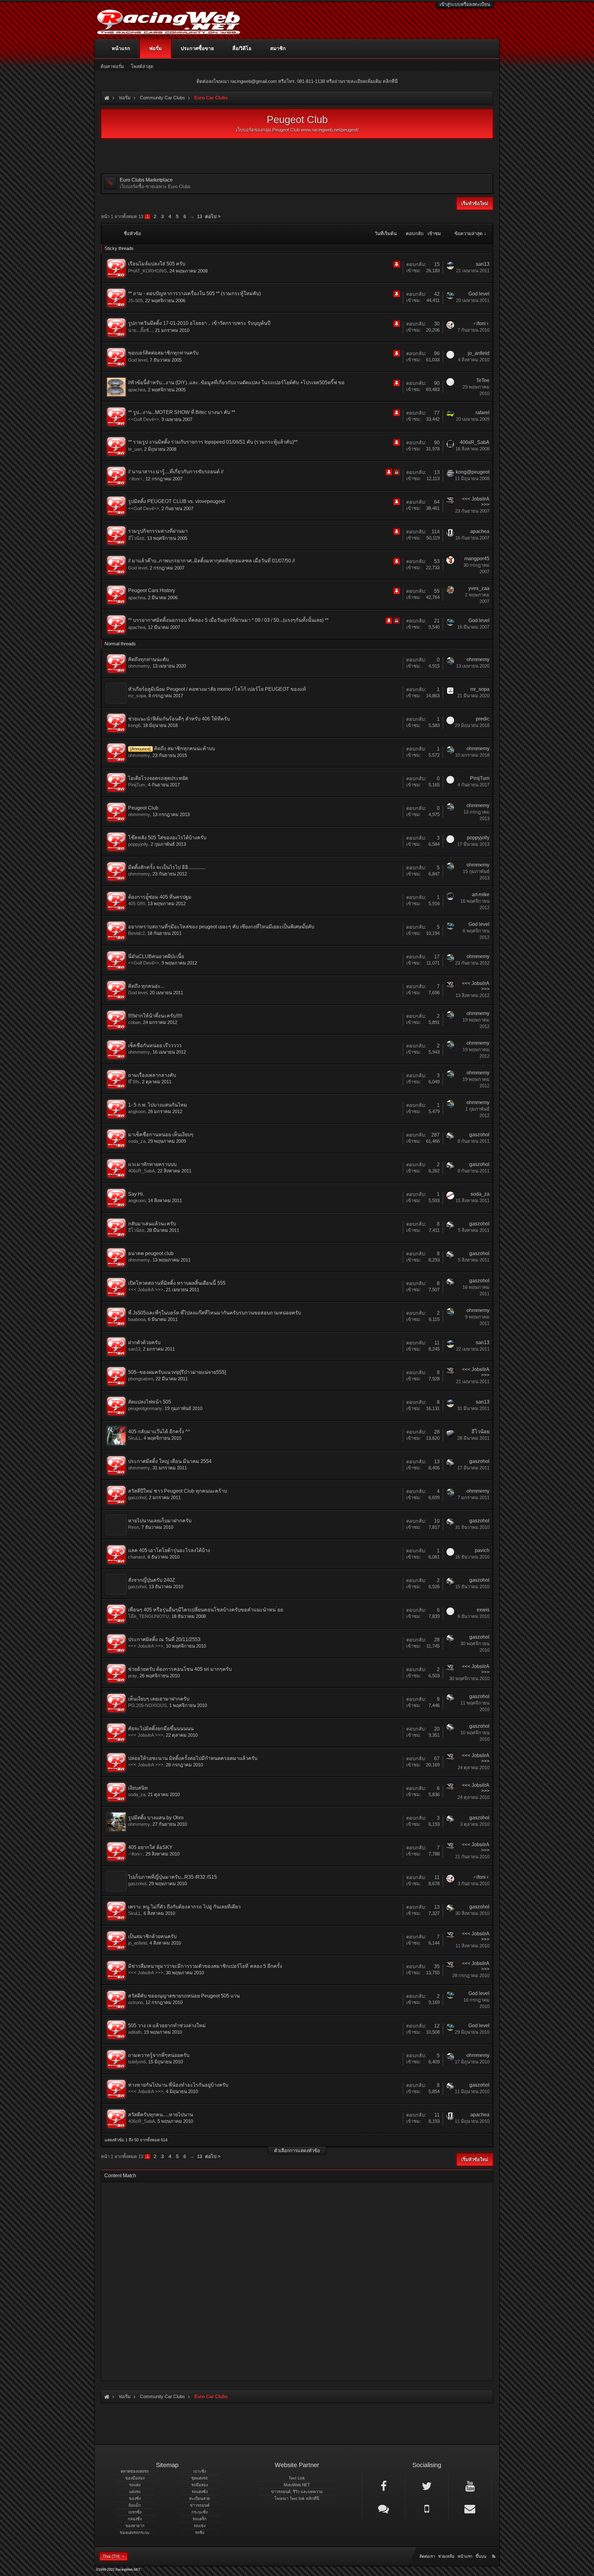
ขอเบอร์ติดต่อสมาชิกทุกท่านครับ (163, 353)
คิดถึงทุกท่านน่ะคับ (148, 659)
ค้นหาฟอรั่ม (112, 66)
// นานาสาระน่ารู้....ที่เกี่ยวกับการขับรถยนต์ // (176, 472)
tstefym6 (137, 2062)
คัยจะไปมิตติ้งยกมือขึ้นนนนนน (161, 1729)
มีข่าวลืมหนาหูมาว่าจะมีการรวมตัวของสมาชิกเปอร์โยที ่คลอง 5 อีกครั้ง (205, 1966)
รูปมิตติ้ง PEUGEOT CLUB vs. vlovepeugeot (176, 501)
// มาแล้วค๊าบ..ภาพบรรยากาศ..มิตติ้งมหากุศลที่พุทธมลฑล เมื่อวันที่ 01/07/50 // (211, 561)
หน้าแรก (121, 48)
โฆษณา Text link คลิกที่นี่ (297, 2499)
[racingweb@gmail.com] (470, 2508)
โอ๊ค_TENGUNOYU (148, 1616)
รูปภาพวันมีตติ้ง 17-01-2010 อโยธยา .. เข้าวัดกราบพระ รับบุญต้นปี (199, 323)
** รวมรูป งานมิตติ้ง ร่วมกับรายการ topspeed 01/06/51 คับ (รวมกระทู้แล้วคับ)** (213, 442)
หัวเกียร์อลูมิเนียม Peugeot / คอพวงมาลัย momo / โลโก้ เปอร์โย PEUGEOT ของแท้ (217, 689)
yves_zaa (479, 588)
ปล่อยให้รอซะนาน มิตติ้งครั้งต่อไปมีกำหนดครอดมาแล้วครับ (193, 1758)
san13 (483, 264)
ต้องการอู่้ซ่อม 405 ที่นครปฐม (160, 897)
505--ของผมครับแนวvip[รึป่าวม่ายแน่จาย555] (177, 1372)
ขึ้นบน (481, 2556)
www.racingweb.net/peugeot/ (330, 130)
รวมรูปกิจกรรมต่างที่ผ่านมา (158, 531)
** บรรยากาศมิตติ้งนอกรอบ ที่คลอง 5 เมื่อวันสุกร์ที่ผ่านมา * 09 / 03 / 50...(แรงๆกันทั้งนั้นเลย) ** (228, 620)
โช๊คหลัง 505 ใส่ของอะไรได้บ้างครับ (167, 838)
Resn (133, 1527)
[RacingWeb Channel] (470, 2486)
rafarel (482, 413)
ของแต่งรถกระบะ (135, 2533)
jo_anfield (479, 353)
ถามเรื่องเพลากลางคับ (152, 1075)
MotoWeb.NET (297, 2485)
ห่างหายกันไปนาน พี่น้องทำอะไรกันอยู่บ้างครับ (178, 2085)
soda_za (137, 1141)
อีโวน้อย (136, 538)
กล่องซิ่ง (135, 2519)
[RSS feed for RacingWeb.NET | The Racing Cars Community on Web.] (494, 2549)
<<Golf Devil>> (144, 419)
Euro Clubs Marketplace (146, 180)
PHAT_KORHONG (148, 271)
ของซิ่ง (135, 2499)
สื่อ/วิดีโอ (242, 48)
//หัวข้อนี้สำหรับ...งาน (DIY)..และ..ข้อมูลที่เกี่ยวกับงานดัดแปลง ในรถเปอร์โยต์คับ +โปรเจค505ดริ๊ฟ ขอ (236, 383)
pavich (482, 1550)
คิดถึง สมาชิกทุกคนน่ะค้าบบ (185, 748)
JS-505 (135, 301)
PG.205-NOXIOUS (147, 1705)
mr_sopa (137, 696)
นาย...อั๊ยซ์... (140, 330)
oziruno (136, 2002)
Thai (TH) (111, 2556)
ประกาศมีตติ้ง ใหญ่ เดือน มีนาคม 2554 (170, 1461)
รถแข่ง (200, 2526)
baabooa (137, 1319)
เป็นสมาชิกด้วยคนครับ (152, 1936)
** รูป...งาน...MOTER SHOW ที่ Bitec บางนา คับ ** (182, 412)
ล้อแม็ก (135, 2505)
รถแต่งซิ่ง (200, 2492)
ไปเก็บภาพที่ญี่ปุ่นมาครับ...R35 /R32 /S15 (172, 1877)
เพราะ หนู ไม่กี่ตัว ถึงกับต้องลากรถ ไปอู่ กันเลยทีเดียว (184, 1907)
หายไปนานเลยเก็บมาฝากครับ (160, 1521)
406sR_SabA (475, 442)
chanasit (137, 1557)
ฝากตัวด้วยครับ (144, 1342)
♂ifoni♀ (481, 323)
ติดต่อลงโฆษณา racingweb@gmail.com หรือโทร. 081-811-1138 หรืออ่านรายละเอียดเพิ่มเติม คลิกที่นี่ (297, 81)
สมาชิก (278, 48)
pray (133, 1676)
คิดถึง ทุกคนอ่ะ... (146, 986)
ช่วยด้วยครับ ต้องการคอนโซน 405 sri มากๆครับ (180, 1669)
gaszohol (479, 1135)
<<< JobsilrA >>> (146, 1290)
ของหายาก (135, 2526)
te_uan (135, 449)
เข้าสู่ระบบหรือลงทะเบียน (465, 4)
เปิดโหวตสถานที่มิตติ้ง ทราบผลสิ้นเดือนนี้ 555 (177, 1283)
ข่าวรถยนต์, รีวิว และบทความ (297, 2492)
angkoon (137, 1111)
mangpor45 (477, 559)
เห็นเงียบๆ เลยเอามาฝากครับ (159, 1699)
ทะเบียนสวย (200, 2499)
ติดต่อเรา (427, 2556)
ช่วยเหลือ (446, 2556)
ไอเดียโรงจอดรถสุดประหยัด (158, 778)
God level (479, 294)
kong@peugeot (473, 472)
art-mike (481, 895)
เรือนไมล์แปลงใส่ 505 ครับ (157, 264)
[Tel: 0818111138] (427, 2508)
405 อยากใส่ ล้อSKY (150, 1847)
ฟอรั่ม (155, 48)
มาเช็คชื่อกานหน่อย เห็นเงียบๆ (161, 1135)
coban (134, 1022)
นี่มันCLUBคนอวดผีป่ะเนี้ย (156, 956)
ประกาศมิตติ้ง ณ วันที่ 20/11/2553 (164, 1639)
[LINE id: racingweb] (384, 2508)
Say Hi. (136, 1194)
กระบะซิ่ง (200, 2512)
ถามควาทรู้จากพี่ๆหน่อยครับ (159, 2055)
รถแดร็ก (200, 2519)
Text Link (297, 2478)
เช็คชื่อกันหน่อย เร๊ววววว (155, 1045)
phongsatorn (141, 1379)
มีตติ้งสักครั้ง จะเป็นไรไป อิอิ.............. (167, 867)
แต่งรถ (135, 2492)
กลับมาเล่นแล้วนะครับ (152, 1224)
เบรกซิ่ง (135, 2512)
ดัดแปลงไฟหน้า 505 (150, 1402)
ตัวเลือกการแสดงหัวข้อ (297, 2150)
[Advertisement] (292, 2279)
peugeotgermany (145, 1408)
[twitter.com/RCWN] (427, 2486)
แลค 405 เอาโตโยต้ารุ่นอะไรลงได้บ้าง (169, 1550)
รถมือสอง (200, 2485)
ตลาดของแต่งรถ (135, 2471)
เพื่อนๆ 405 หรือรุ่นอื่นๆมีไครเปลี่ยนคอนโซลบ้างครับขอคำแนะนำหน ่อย (206, 1610)
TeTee (483, 380)
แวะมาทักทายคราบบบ (152, 1164)
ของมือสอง (135, 2478)
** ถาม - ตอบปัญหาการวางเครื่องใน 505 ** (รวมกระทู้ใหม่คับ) (194, 293)
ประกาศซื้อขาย (197, 48)
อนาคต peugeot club (151, 1253)
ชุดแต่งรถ (200, 2478)
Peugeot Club (143, 808)
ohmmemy (139, 666)
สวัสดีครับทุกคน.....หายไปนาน (161, 2115)
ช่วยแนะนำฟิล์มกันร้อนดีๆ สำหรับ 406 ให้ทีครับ (179, 719)
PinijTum (137, 785)
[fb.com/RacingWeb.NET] (384, 2486)
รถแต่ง (135, 2485)
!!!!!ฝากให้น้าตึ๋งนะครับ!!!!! (155, 1016)
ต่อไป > (213, 216)
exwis (483, 1610)
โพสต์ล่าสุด (142, 66)
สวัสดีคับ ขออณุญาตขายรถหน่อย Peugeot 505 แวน (184, 1996)
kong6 (134, 725)
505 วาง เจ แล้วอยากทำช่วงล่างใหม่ (167, 2026)
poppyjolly (138, 844)
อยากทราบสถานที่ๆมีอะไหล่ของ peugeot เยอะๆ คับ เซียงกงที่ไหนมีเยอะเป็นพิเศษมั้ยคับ (221, 927)
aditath (135, 2032)
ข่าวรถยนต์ (200, 2505)
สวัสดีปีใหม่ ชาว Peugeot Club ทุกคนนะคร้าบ (178, 1491)
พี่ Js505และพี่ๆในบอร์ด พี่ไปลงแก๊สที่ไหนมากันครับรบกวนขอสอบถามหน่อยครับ (215, 1313)
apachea (137, 390)
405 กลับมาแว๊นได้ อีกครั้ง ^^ (159, 1432)
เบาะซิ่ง (200, 2471)
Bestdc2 (136, 933)
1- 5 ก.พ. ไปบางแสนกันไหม (158, 1105)
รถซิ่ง (200, 2533)
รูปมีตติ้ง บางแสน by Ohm (156, 1818)
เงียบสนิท (138, 1788)
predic (483, 719)
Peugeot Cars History (152, 590)
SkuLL (135, 1438)
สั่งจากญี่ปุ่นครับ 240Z (152, 1580)
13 (200, 216)
